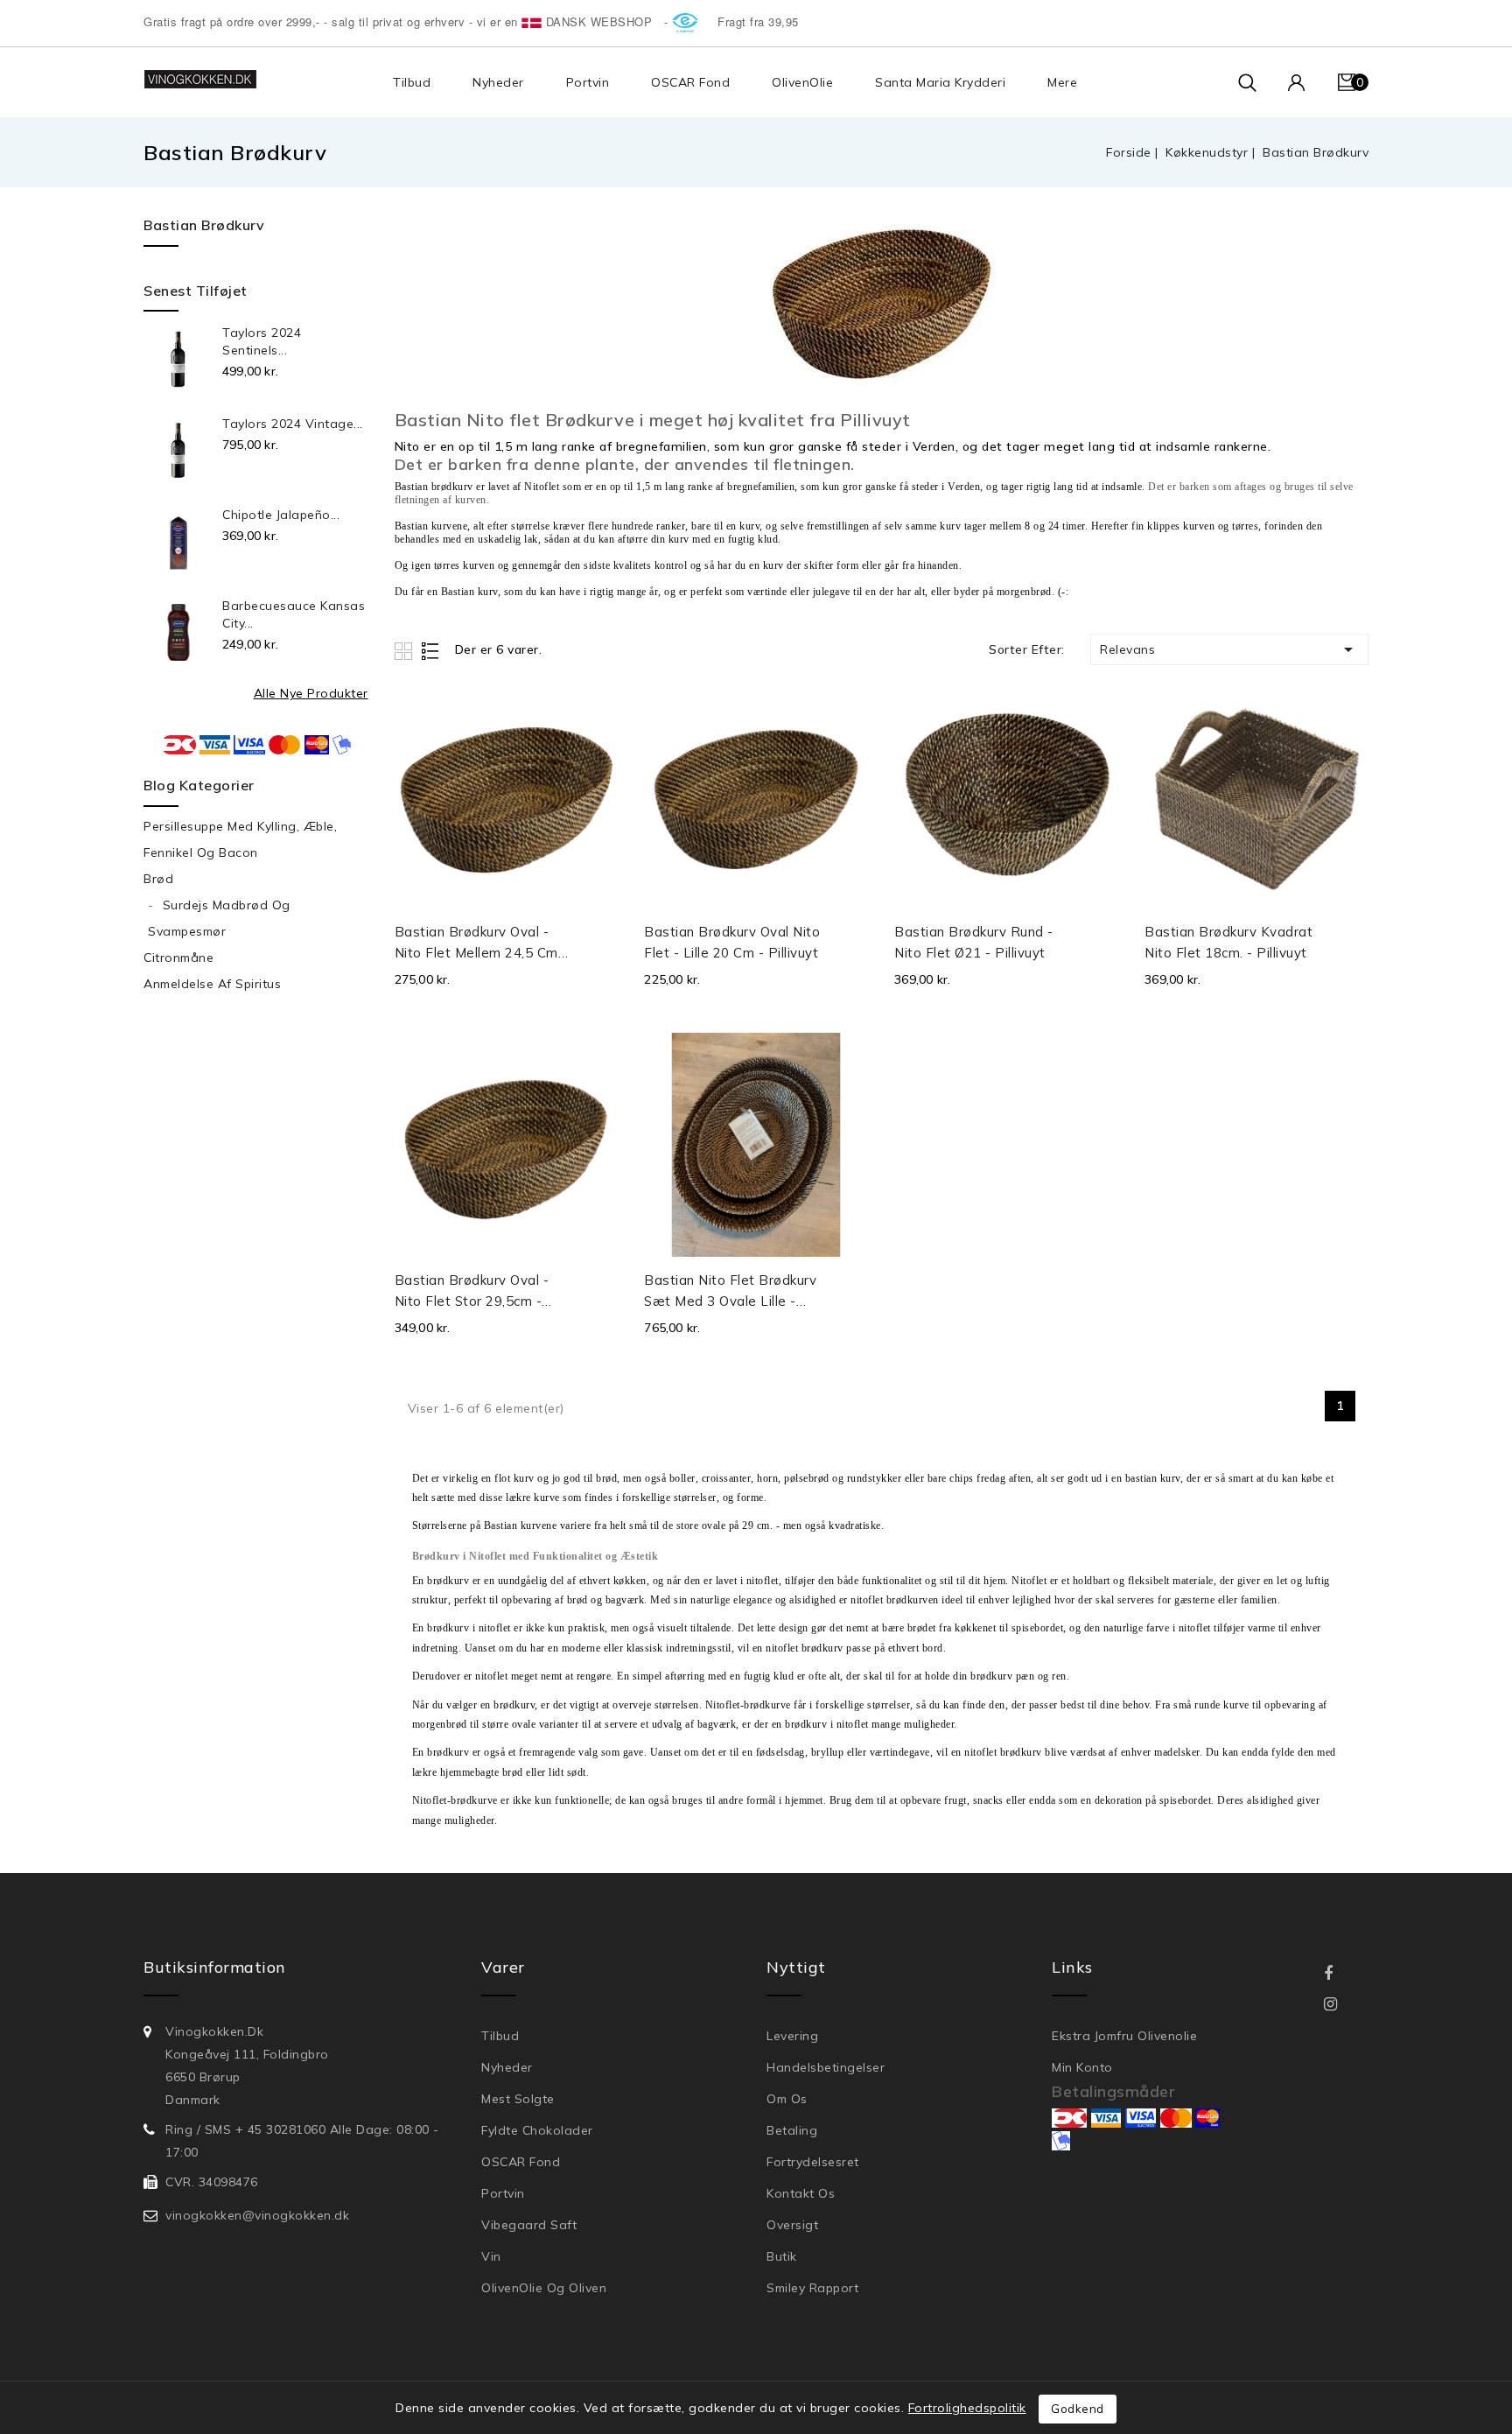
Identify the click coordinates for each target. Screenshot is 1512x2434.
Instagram (1341, 2005)
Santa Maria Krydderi (940, 82)
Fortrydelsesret (813, 2162)
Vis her (598, 717)
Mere (1062, 82)
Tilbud (412, 82)
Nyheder (498, 82)
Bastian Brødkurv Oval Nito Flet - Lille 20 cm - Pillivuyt (732, 942)
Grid (406, 651)
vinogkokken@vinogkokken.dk (257, 2215)
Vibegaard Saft (529, 2225)
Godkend (1078, 2409)
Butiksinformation (215, 1967)
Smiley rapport (812, 2288)
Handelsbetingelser (826, 2067)
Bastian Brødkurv (204, 225)
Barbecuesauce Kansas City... (294, 614)
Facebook (1341, 1974)
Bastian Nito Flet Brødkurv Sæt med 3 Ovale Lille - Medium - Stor (730, 1292)
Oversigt (792, 2225)
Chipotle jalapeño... (281, 515)
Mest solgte (518, 2099)
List (431, 651)
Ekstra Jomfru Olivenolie (1124, 2036)
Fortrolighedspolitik (967, 2408)
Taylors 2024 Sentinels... (262, 341)
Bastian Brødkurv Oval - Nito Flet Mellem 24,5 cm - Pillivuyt (481, 943)
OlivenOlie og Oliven (544, 2288)
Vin (491, 2256)
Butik (782, 2256)
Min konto (1082, 2067)
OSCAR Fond (690, 82)
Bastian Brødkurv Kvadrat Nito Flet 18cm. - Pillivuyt (1228, 942)
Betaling (792, 2130)
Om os (787, 2099)
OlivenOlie (802, 82)
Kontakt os (801, 2193)
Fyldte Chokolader (537, 2130)
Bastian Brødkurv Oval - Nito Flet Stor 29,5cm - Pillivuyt (472, 1292)
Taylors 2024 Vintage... (293, 424)
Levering (792, 2036)
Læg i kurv (600, 939)
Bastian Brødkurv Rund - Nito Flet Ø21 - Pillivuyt (974, 942)
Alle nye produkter (311, 693)
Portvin (588, 82)
